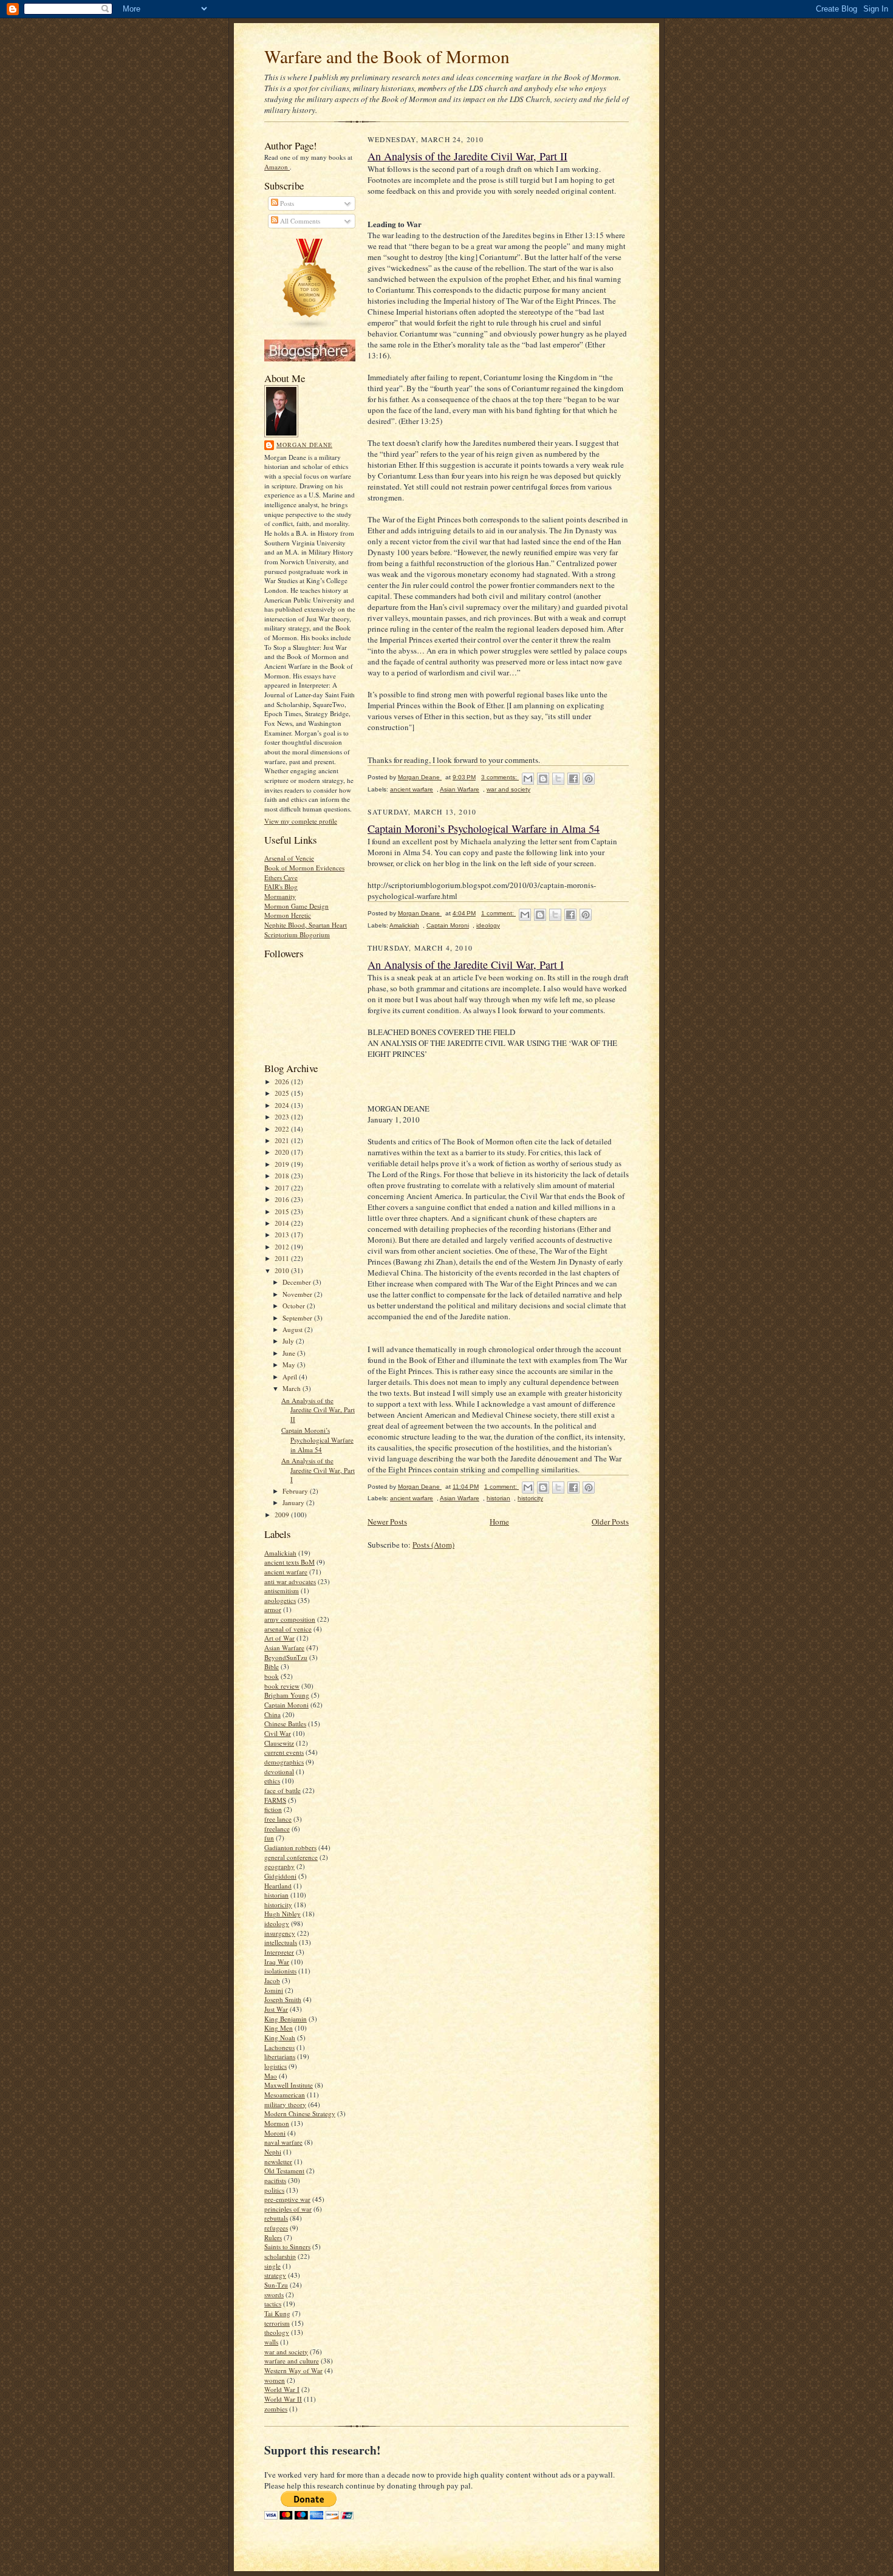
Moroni (275, 2133)
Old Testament (284, 2171)
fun (269, 1838)
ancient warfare (286, 1572)
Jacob (272, 1980)
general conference (291, 1857)
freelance (277, 1829)
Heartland (278, 1886)
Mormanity (280, 896)
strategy (275, 2275)
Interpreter (279, 1952)
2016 (283, 1199)
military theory (285, 2104)
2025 (283, 1093)
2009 (283, 1515)
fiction (273, 1809)
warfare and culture (292, 2361)
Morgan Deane (304, 445)
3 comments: (500, 777)
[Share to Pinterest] (589, 779)
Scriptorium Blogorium (297, 934)
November (298, 1294)
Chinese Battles (285, 1724)
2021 (283, 1140)
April (291, 1377)
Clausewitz (279, 1743)
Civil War (278, 1733)
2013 (283, 1235)
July (289, 1341)
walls (271, 2342)
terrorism (277, 2323)
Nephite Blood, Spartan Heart (306, 925)
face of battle (282, 1790)
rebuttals (276, 2218)
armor (273, 1609)
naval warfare (283, 2142)
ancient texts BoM (289, 1562)
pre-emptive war (287, 2199)
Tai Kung (277, 2313)
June (290, 1353)
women (275, 2380)
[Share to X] (558, 779)
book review (282, 1686)
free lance (278, 1819)
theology (277, 2332)
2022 (283, 1129)
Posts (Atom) (433, 1545)
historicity (278, 1905)
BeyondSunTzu (286, 1657)
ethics (272, 1781)
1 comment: (498, 913)
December (298, 1282)
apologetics (280, 1600)
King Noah (280, 2038)
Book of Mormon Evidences (304, 868)
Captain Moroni (286, 1705)
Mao (271, 2076)
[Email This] (528, 779)
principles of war (288, 2209)
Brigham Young (287, 1695)
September (298, 1318)
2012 (283, 1247)
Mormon (277, 2123)
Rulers (273, 2237)
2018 (283, 1176)
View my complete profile (301, 821)
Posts (286, 203)
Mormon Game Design (296, 906)
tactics (273, 2304)
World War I (282, 2389)
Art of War (279, 1638)
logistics (275, 2066)
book (272, 1676)
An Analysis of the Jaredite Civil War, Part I (318, 1470)
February (296, 1491)
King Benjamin (286, 2019)
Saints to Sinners (287, 2246)
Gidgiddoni (280, 1876)
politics (274, 2190)
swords (274, 2294)
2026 (283, 1081)
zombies (276, 2409)
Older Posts (610, 1522)
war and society (286, 2352)
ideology (277, 1923)
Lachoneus (279, 2047)
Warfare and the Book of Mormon (387, 56)
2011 (283, 1258)
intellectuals (281, 1942)
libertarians (280, 2056)
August (293, 1329)
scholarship (280, 2256)
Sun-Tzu (276, 2285)
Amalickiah (280, 1553)
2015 (283, 1211)
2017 (283, 1188)
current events (284, 1752)
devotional (279, 1771)
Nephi (273, 2152)
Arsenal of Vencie (289, 858)
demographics (284, 1762)
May (290, 1365)
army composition (290, 1619)
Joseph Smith (283, 1999)
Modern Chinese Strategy (300, 2113)
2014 (283, 1223)
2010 (283, 1270)
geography (279, 1866)
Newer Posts (387, 1522)
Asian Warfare (284, 1648)
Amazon (277, 167)
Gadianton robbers (290, 1847)
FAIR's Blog (281, 887)
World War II (283, 2399)
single (272, 2266)
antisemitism (282, 1590)
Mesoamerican (285, 2095)
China (272, 1714)
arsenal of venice (288, 1629)
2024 (283, 1105)
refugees (276, 2228)
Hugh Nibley (282, 1914)
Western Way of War (293, 2370)
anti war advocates (290, 1581)
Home (499, 1522)
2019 (283, 1164)
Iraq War (277, 1962)
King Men (279, 2028)
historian (276, 1895)
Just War (276, 2009)
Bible (272, 1666)
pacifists (275, 2180)
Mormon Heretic (288, 915)
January (294, 1502)
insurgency (280, 1933)
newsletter (278, 2161)
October (295, 1306)
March (293, 1388)
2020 (283, 1152)
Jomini (274, 1990)
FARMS (275, 1800)
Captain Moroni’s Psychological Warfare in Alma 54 (317, 1440)
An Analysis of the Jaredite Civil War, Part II (318, 1410)
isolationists (280, 1971)
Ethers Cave (281, 877)
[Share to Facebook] (573, 779)
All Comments (299, 221)
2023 (283, 1117)
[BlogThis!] (543, 779)
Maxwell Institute (289, 2085)
